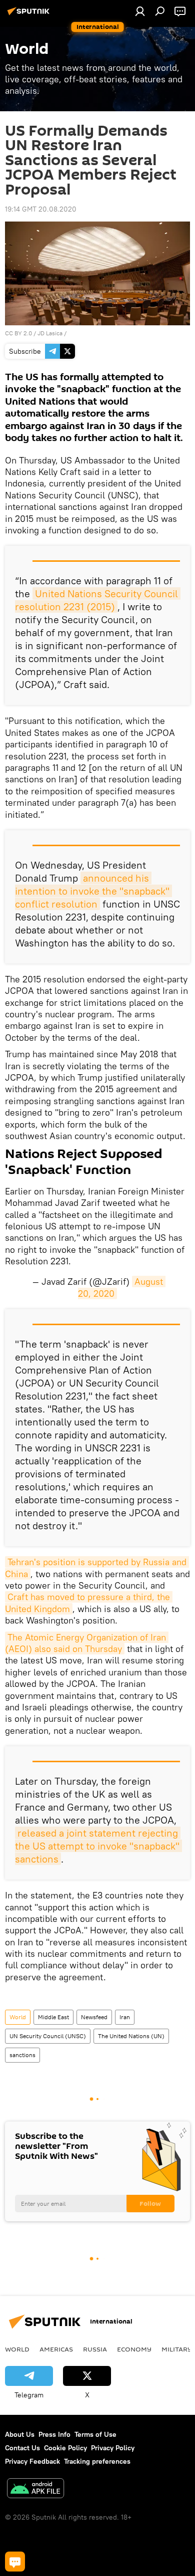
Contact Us (22, 2448)
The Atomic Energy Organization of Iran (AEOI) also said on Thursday (87, 1643)
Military (177, 2349)
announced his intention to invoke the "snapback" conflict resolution (93, 891)
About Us (20, 2434)
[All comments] (15, 2562)
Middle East (53, 2017)
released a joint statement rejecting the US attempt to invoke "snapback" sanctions (98, 1846)
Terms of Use (95, 2434)
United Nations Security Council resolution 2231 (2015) (98, 600)
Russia (95, 2349)
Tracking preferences (97, 2461)
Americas (56, 2349)
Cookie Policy (65, 2448)
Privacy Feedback (32, 2461)
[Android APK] (35, 2489)
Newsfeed (94, 2017)
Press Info (54, 2434)
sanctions (22, 2055)
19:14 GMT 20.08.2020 (41, 209)
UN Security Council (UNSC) (48, 2036)
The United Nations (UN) (131, 2036)
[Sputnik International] (30, 15)
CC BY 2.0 (18, 333)
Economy (134, 2349)
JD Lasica (50, 333)
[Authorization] (140, 11)
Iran (125, 2017)
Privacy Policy (113, 2448)
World (18, 2017)
